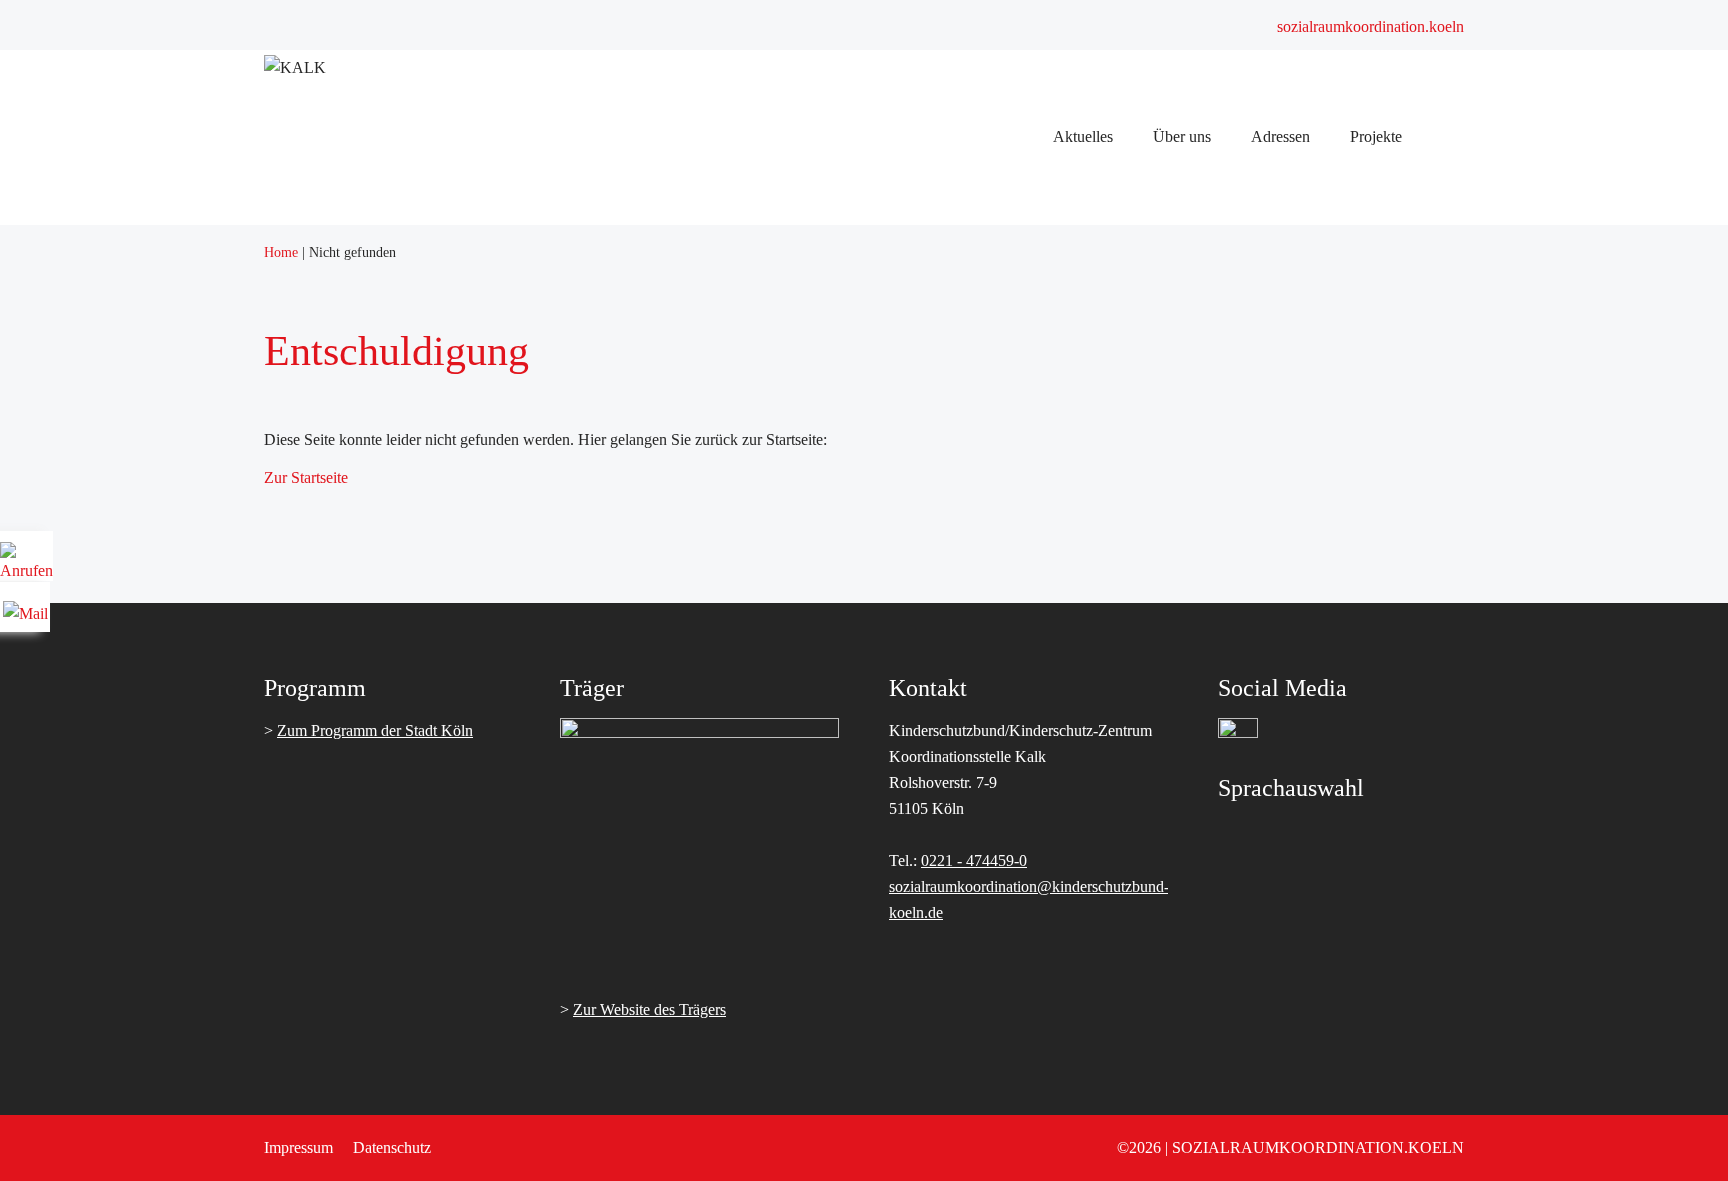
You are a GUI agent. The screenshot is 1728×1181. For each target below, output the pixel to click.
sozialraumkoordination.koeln (1370, 26)
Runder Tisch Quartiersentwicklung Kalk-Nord (1143, 433)
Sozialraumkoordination (1069, 329)
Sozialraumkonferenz (1061, 225)
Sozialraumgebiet (1048, 355)
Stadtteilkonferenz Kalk (1068, 407)
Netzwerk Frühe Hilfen (1067, 693)
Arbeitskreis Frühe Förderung (1087, 511)
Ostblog (1019, 1031)
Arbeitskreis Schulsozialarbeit (1087, 485)
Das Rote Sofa (1040, 1057)
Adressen (1023, 771)
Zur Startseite (306, 477)
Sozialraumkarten (1049, 823)
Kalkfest (1020, 1083)
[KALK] (295, 67)
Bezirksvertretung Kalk (1067, 849)
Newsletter (1028, 251)
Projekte (1020, 901)
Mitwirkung (1031, 875)
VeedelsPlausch (1043, 927)
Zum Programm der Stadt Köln (375, 730)
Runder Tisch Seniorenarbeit (1084, 641)
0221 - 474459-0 (974, 860)
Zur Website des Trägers (649, 1009)
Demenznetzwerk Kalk (1067, 719)
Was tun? (1023, 979)
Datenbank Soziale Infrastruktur (1094, 797)
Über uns (1023, 303)
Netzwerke (1028, 381)
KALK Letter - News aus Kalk (1092, 745)
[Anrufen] (26, 563)
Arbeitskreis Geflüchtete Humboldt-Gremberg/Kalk (1156, 563)
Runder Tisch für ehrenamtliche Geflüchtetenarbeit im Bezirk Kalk (1204, 589)
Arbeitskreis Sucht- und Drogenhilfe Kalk (1126, 459)
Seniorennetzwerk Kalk (1068, 615)
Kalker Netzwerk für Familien (1089, 667)
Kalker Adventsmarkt (1061, 953)
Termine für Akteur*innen (1076, 277)
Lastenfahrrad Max (1054, 1005)
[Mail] (25, 606)
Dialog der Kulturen (1057, 537)
